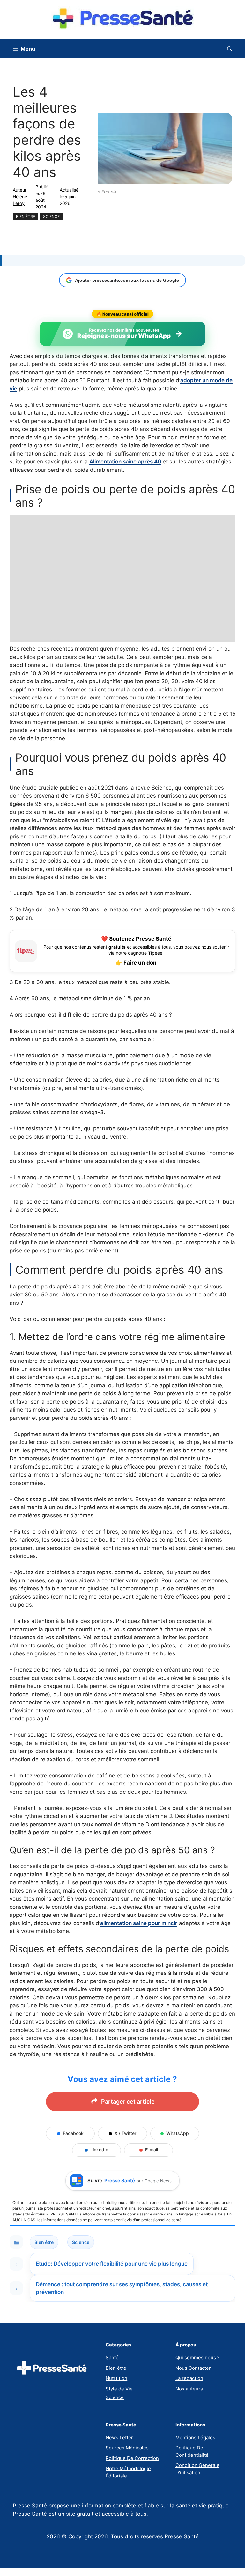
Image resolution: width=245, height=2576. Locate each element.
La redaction (189, 2378)
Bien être (26, 217)
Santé (112, 2357)
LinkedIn (99, 2150)
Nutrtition (116, 2378)
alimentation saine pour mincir (139, 1923)
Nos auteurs (189, 2389)
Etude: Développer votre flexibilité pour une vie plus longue (112, 2264)
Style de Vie (119, 2389)
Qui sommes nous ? (198, 2357)
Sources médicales (127, 2448)
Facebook (73, 2133)
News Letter (119, 2437)
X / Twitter (125, 2133)
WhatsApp (178, 2133)
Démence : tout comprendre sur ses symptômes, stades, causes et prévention (122, 2288)
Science (51, 217)
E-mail (152, 2150)
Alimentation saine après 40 (125, 462)
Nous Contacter (193, 2368)
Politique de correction (132, 2458)
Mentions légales (195, 2437)
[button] (230, 49)
